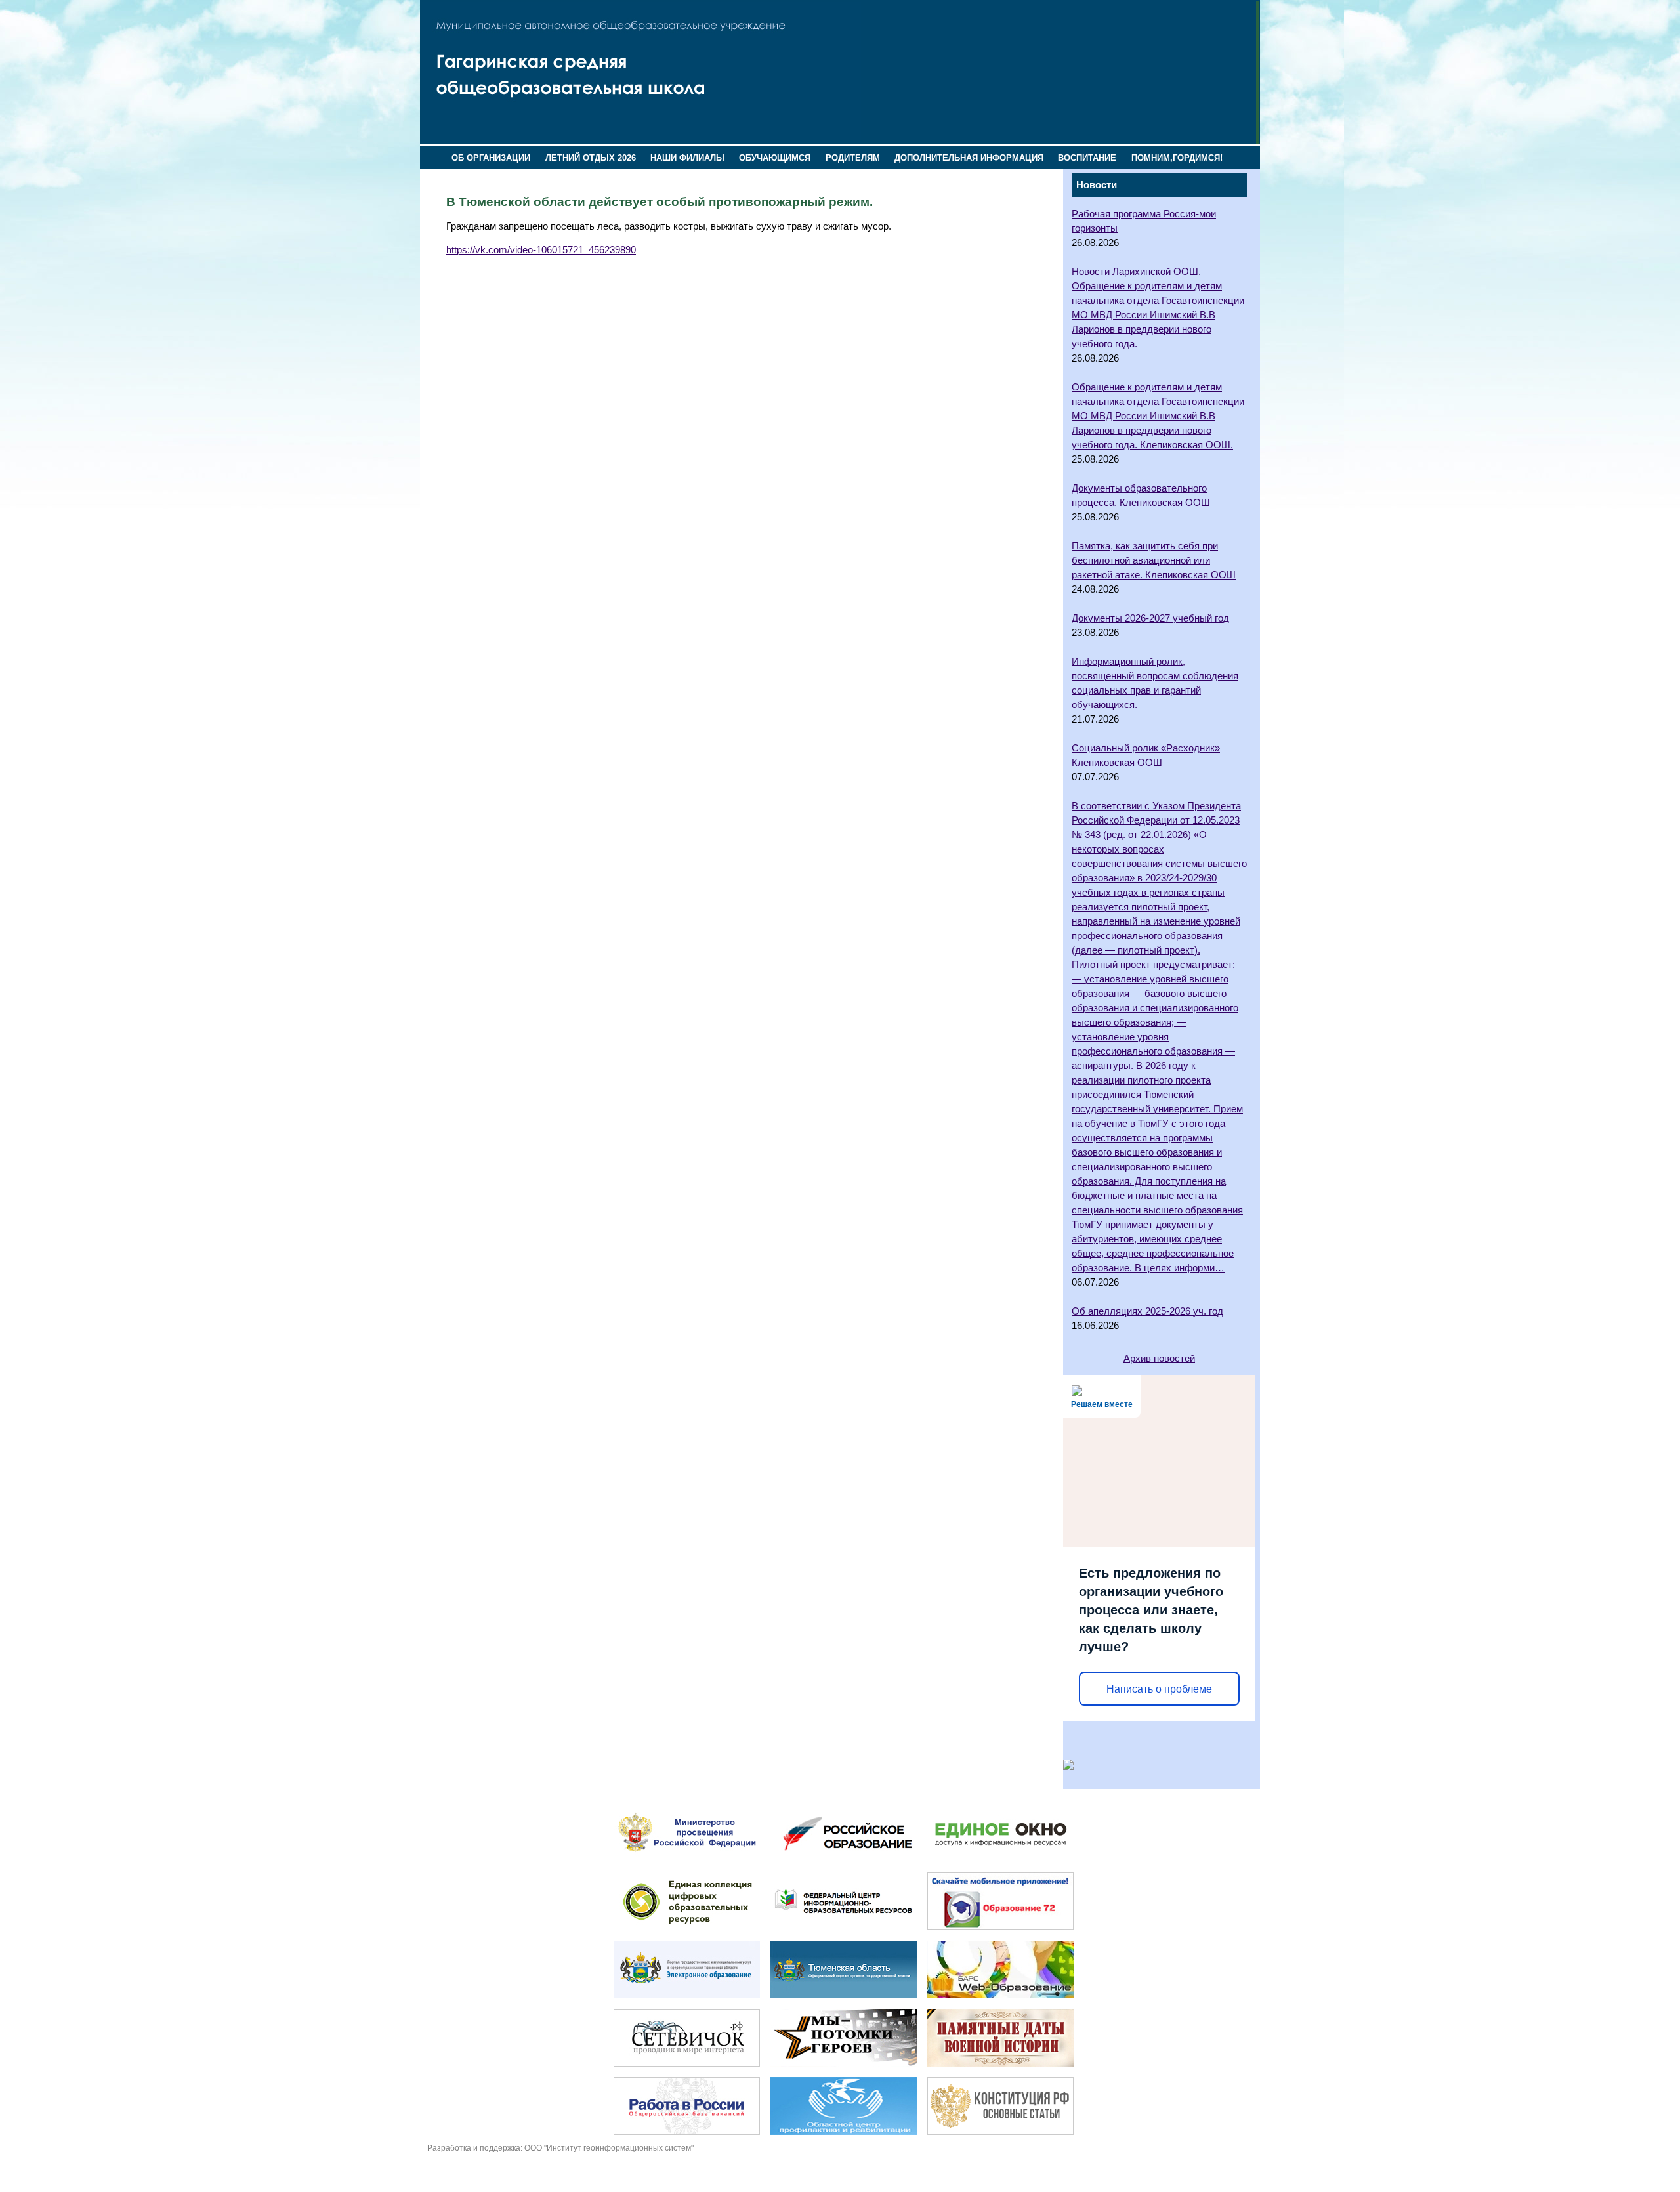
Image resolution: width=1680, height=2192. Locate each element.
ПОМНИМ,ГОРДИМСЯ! (1177, 158)
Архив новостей (1159, 1359)
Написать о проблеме (1159, 1689)
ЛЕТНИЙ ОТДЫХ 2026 (591, 158)
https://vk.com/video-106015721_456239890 (541, 250)
